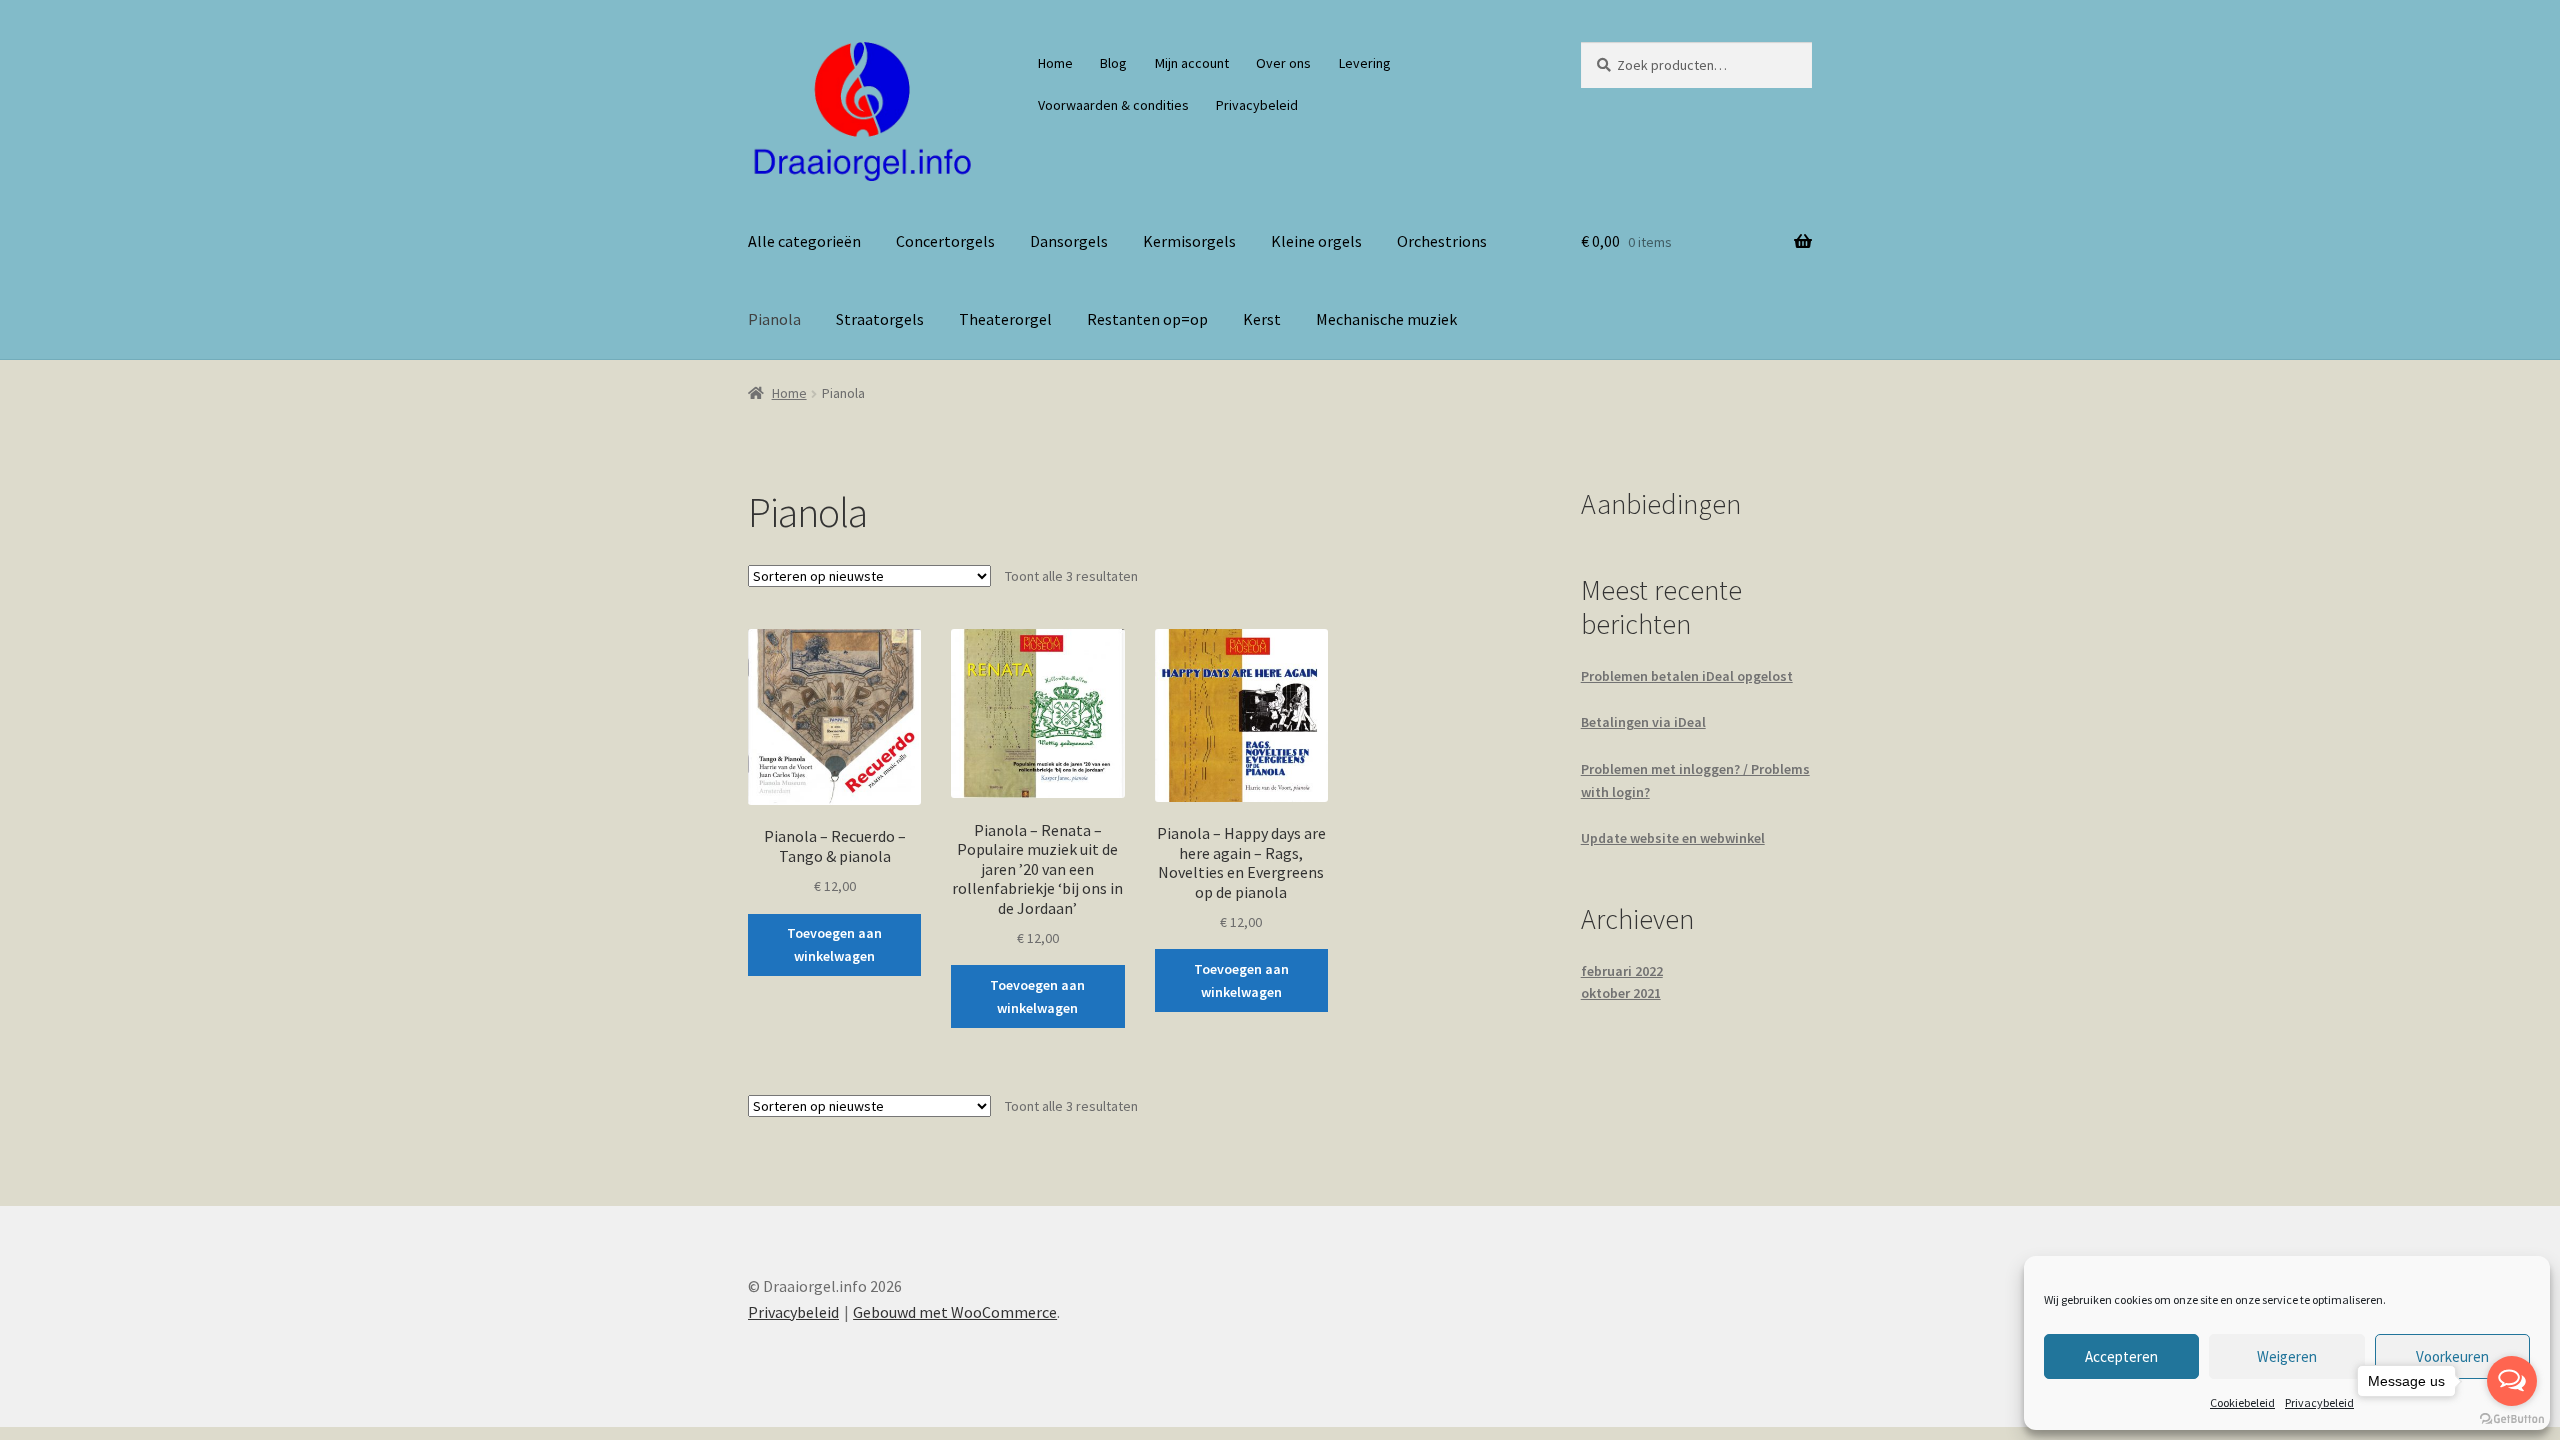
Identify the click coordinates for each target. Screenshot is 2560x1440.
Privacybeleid (2319, 1402)
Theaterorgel (1005, 319)
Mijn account (1192, 63)
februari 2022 (1622, 971)
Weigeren (2287, 1356)
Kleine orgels (1316, 241)
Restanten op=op (1147, 319)
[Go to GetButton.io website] (2512, 1419)
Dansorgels (1069, 241)
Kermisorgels (1189, 241)
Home (1055, 63)
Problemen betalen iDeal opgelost (1687, 676)
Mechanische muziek (1386, 319)
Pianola (774, 319)
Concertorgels (945, 241)
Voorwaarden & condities (1113, 105)
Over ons (1283, 63)
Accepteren (2121, 1356)
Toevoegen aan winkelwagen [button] (834, 944)
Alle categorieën (804, 241)
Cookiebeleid (2242, 1402)
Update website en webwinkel (1673, 838)
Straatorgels (880, 319)
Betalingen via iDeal (1643, 722)
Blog (1113, 63)
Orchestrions (1442, 241)
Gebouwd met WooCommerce (955, 1312)
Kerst (1262, 319)
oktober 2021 (1621, 993)
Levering (1365, 63)
